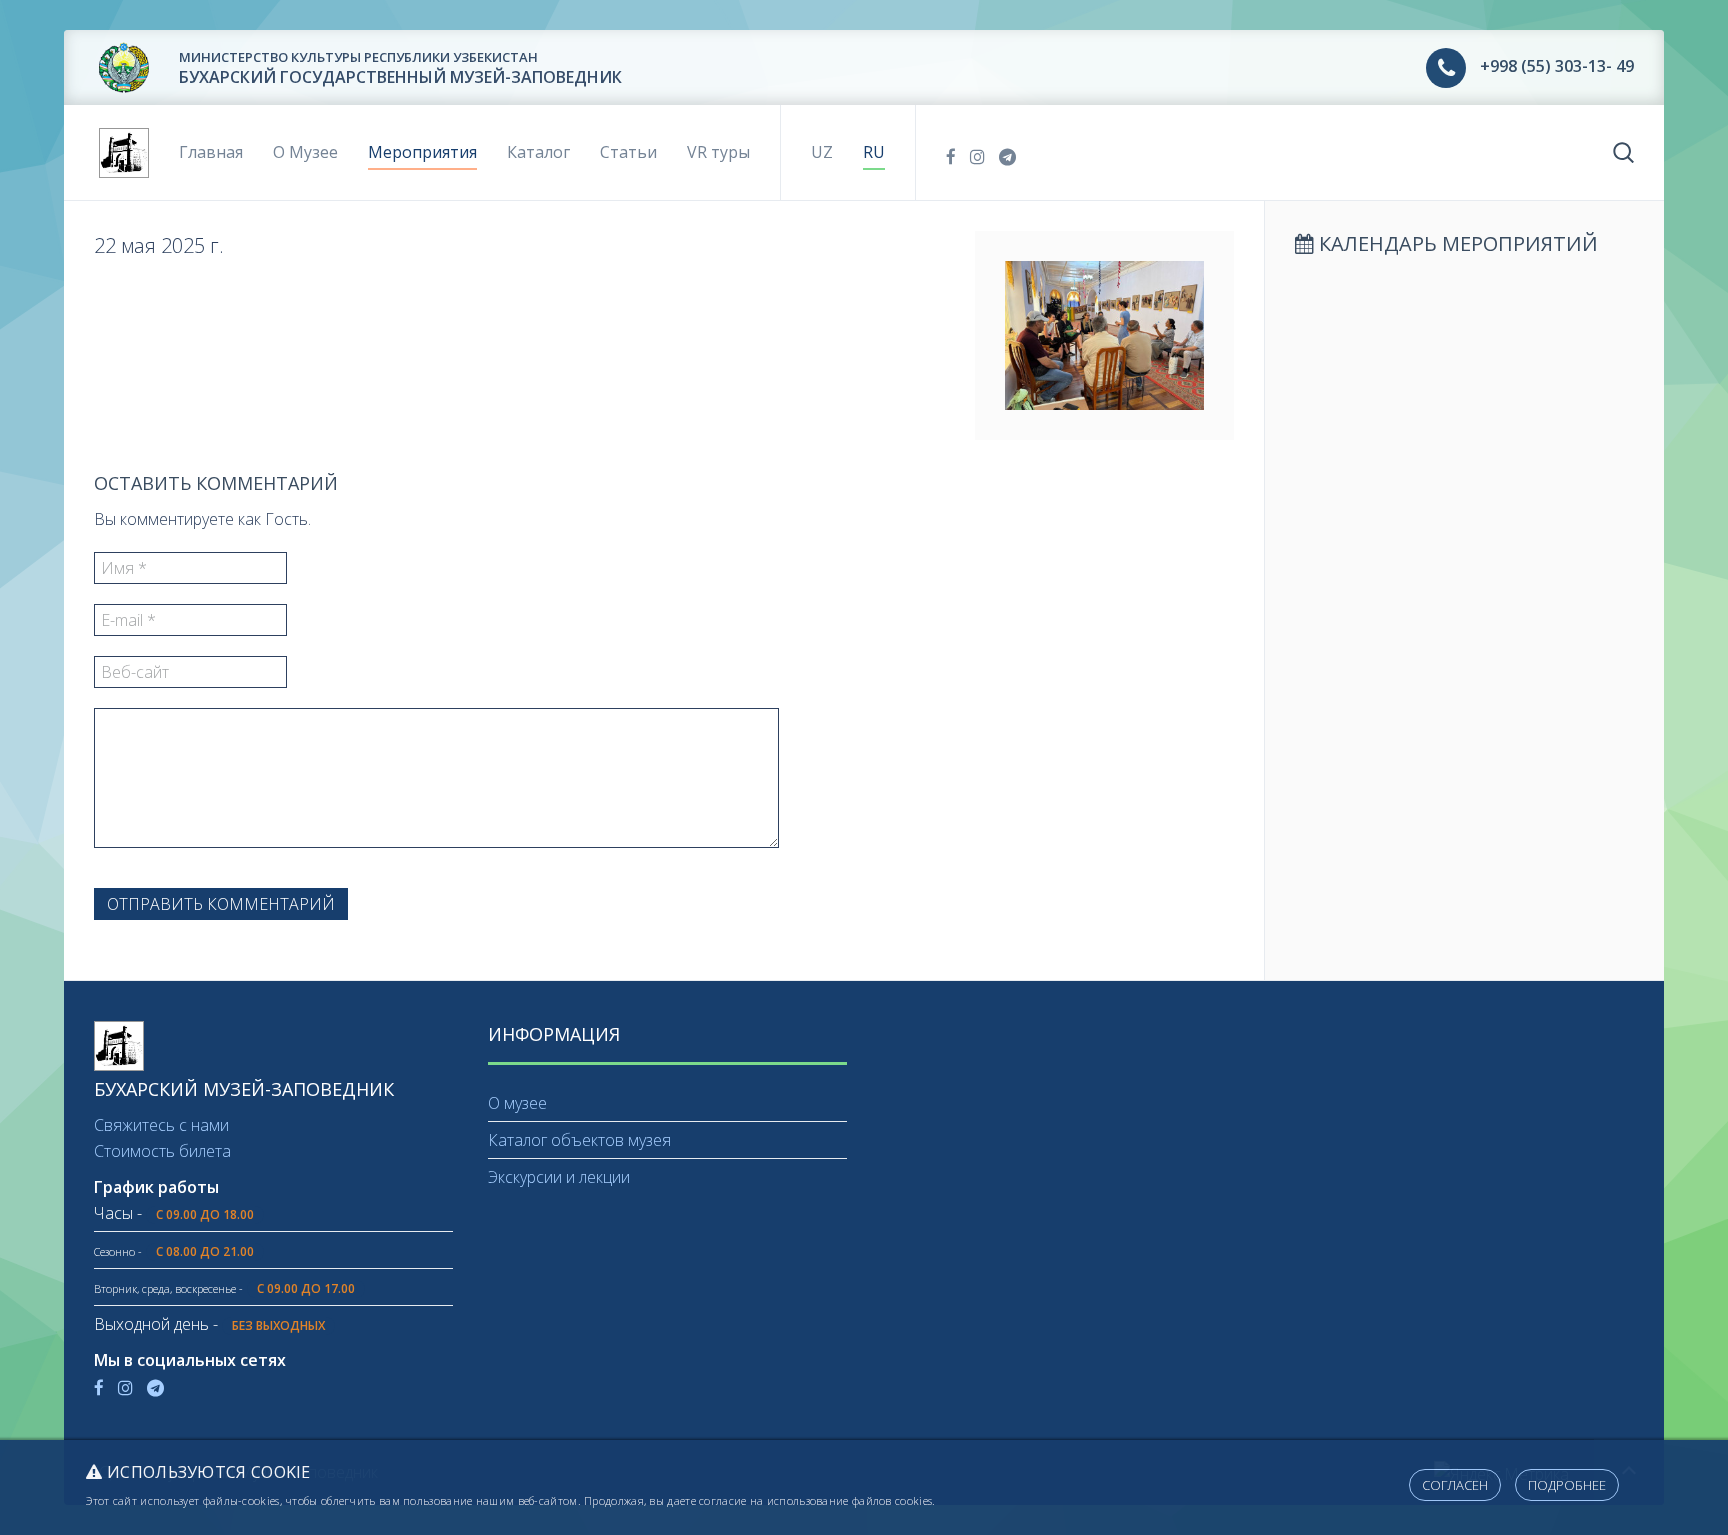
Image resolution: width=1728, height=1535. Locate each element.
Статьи (628, 152)
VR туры (718, 152)
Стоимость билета (162, 1151)
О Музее (305, 152)
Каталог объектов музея (579, 1140)
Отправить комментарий (221, 904)
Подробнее (1567, 1485)
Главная (211, 152)
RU (874, 152)
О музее (517, 1103)
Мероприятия (422, 152)
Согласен (1455, 1485)
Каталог (538, 152)
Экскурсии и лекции (559, 1177)
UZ (822, 152)
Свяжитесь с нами (161, 1125)
